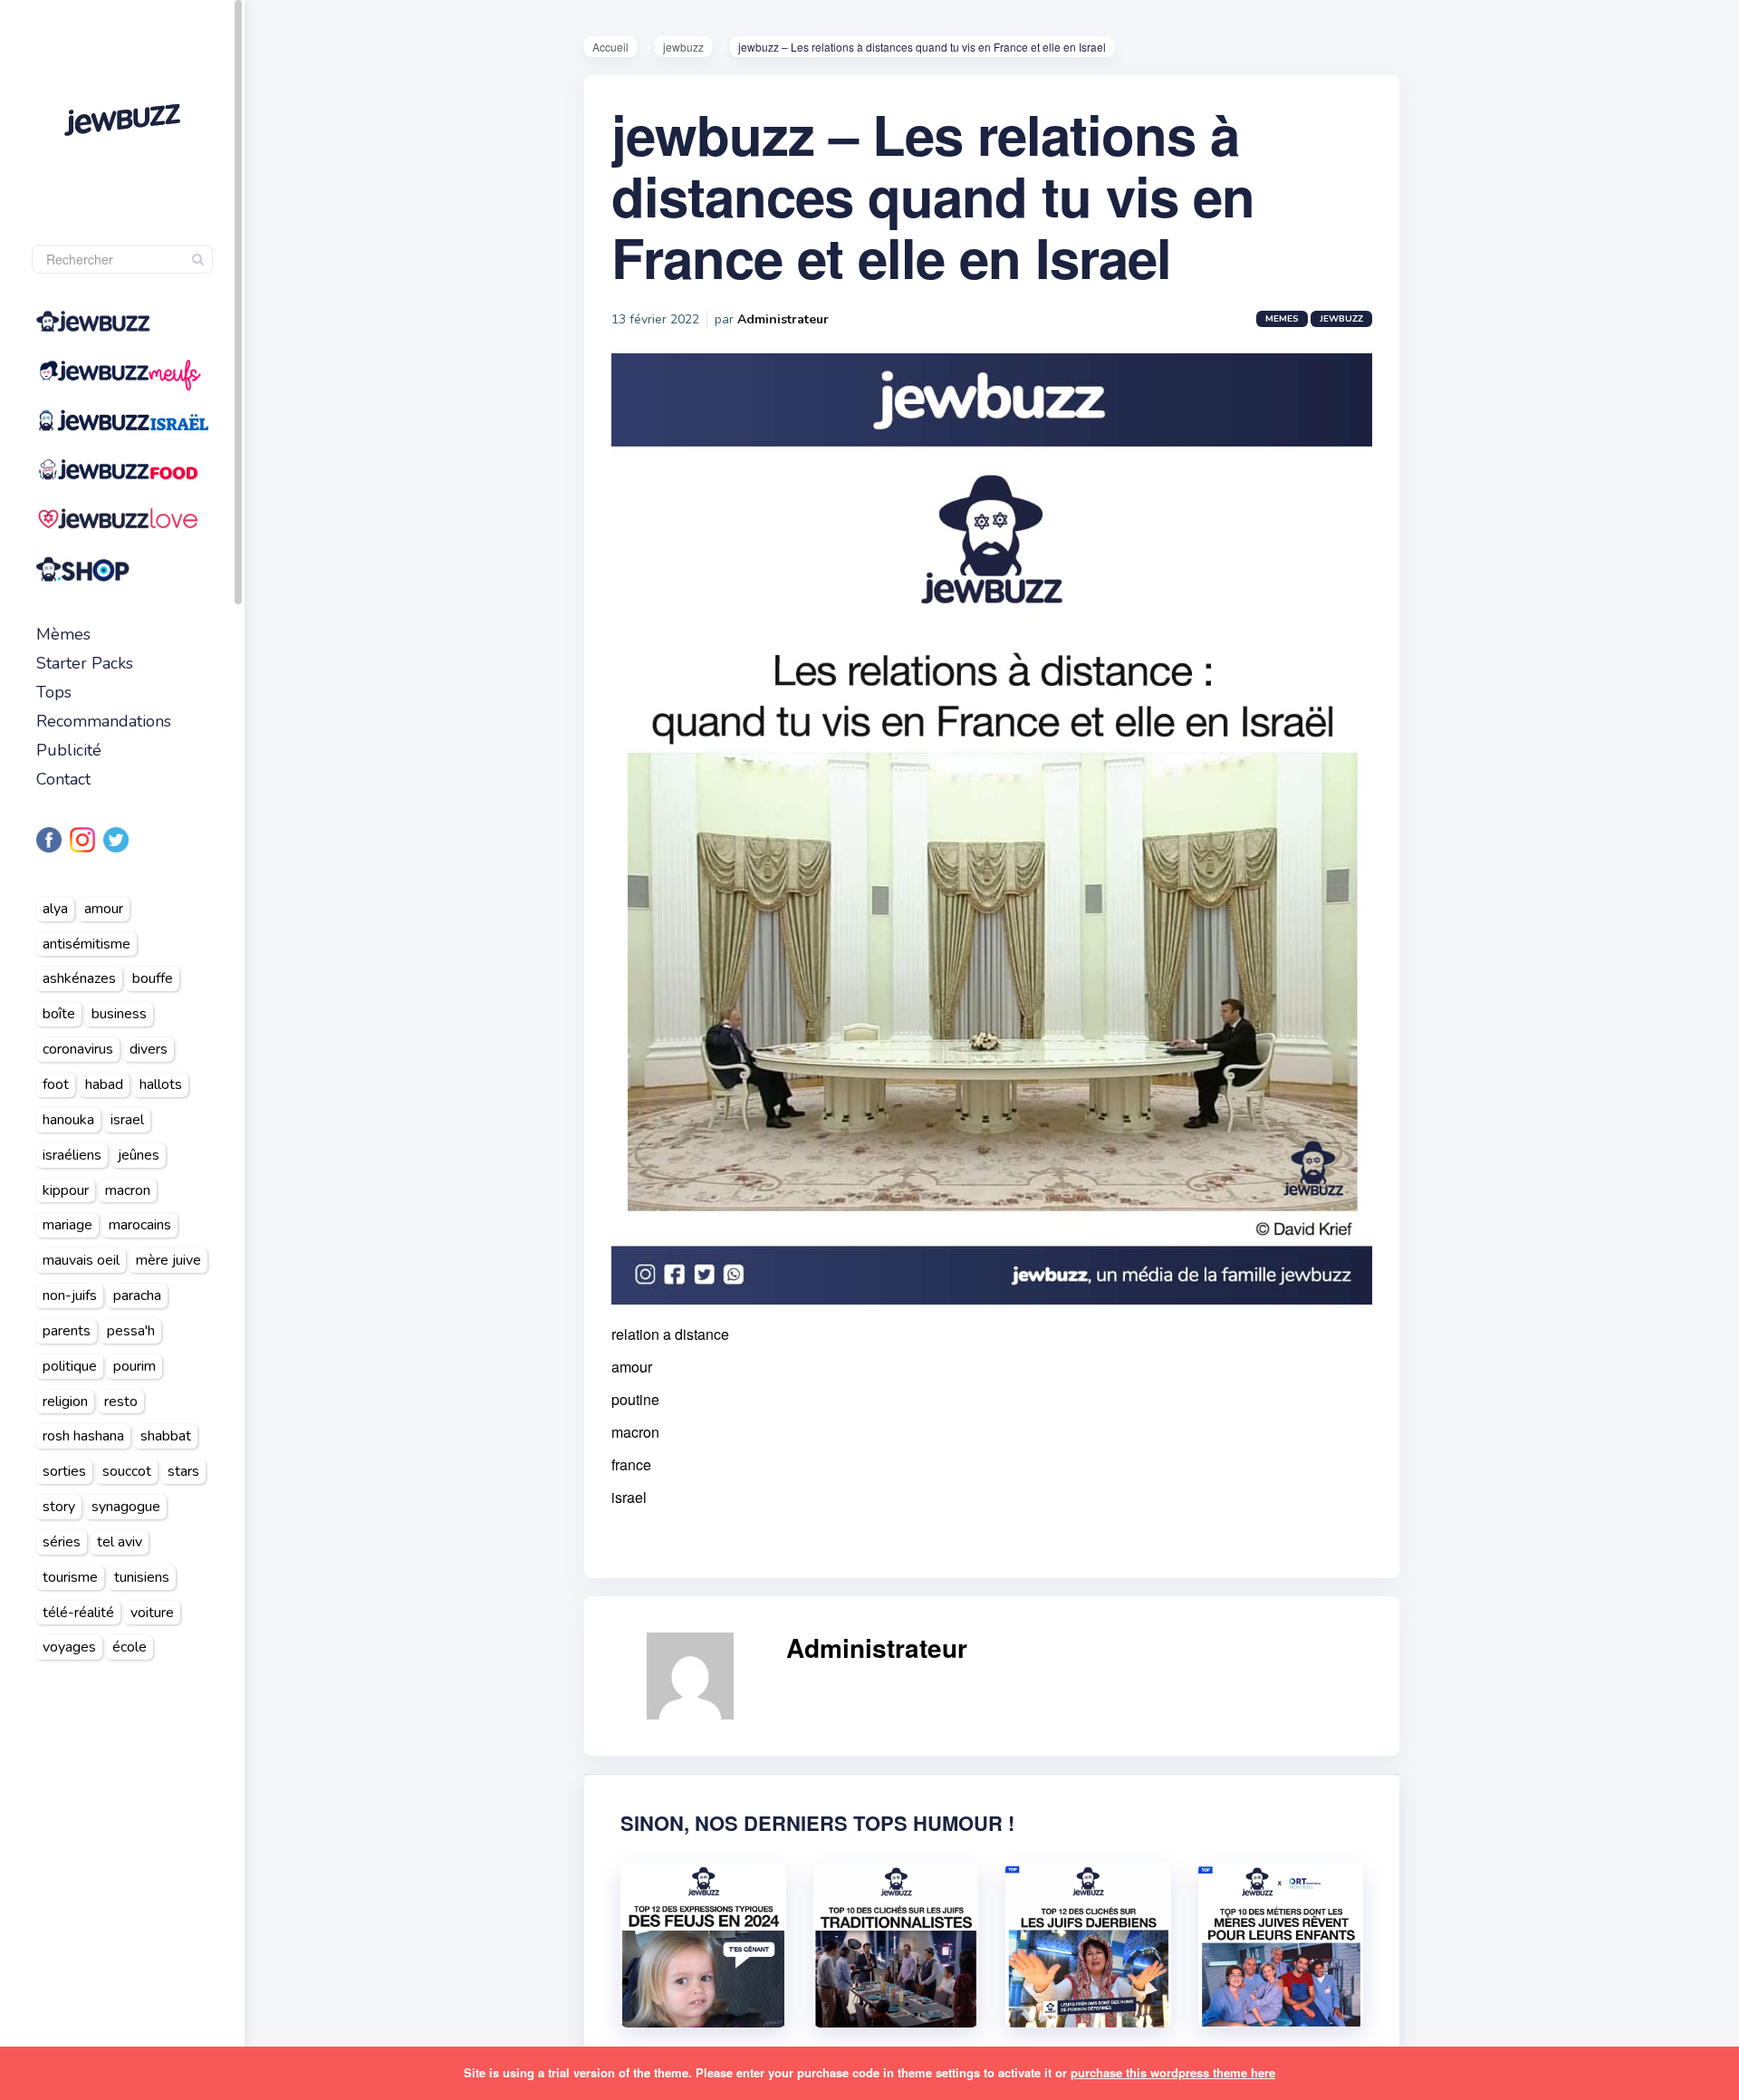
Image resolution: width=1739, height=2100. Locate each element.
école (130, 1647)
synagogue (126, 1507)
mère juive (168, 1260)
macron (128, 1190)
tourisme (70, 1577)
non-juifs (70, 1296)
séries (62, 1542)
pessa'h (131, 1331)
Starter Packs (85, 663)
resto (121, 1402)
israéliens (72, 1155)
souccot (127, 1471)
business (119, 1014)
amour (104, 909)
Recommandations (104, 721)
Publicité (69, 750)
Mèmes (63, 634)
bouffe (153, 978)
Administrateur (783, 319)
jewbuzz (683, 47)
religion (65, 1402)
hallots (161, 1084)
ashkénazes (79, 978)
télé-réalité (78, 1613)
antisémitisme (86, 944)
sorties (64, 1471)
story (59, 1507)
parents (67, 1331)
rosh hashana (83, 1436)
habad (104, 1084)
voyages (69, 1647)
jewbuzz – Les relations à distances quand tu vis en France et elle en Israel (933, 195)
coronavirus (78, 1049)
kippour (66, 1190)
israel (127, 1120)
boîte (59, 1014)
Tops (54, 692)
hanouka (68, 1120)
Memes (1282, 319)
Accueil (610, 47)
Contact (63, 779)
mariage (67, 1225)
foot (56, 1084)
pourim (135, 1366)
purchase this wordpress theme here (1173, 2072)
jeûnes (139, 1155)
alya (55, 909)
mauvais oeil (81, 1260)
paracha (137, 1296)
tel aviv (120, 1542)
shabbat (166, 1436)
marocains (140, 1225)
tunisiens (142, 1577)
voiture (152, 1613)
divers (149, 1049)
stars (183, 1471)
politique (70, 1366)
